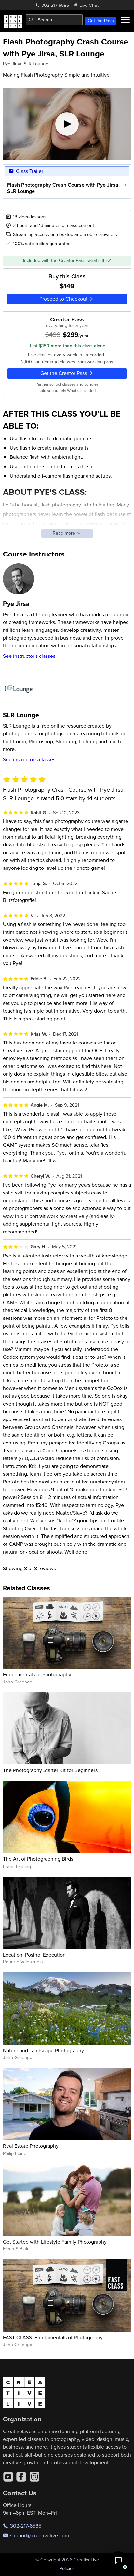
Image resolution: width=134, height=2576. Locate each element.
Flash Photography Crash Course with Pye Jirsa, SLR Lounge (63, 188)
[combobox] (54, 20)
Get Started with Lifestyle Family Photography (55, 2242)
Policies (67, 2568)
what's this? (99, 260)
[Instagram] (34, 2477)
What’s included (81, 390)
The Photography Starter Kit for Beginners (50, 1770)
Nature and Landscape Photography (43, 2050)
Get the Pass (101, 21)
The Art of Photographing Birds (38, 1859)
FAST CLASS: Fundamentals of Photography (53, 2337)
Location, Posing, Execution (34, 1955)
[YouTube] (8, 2477)
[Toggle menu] (125, 20)
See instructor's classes (29, 656)
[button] (118, 2560)
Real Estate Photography (31, 2146)
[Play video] (67, 124)
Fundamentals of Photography (37, 1674)
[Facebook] (21, 2477)
